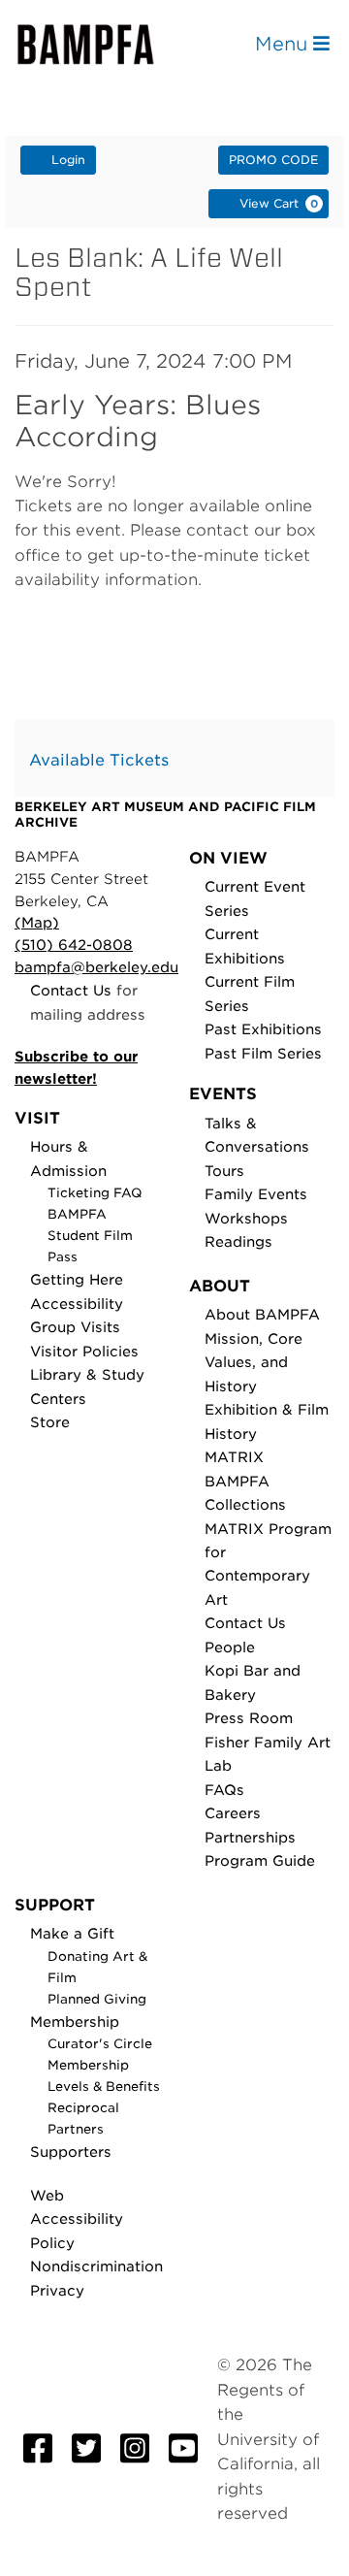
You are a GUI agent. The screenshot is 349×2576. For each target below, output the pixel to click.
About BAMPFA (262, 1314)
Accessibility (77, 1304)
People (230, 1647)
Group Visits (75, 1327)
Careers (233, 1813)
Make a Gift (72, 1933)
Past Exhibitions (263, 1029)
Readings (238, 1241)
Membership (75, 2022)
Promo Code (273, 160)
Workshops (246, 1218)
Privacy (57, 2290)
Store (50, 1422)
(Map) (37, 922)
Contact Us (71, 990)
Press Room (249, 1718)
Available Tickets (99, 760)
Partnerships (250, 1837)
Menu (284, 44)
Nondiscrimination (96, 2266)
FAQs (224, 1790)
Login (68, 160)
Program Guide (260, 1860)
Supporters (71, 2152)
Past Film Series (263, 1053)
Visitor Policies (84, 1351)
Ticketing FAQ (95, 1193)
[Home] (103, 44)
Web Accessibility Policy (77, 2219)
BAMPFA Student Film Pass (90, 1236)
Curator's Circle (100, 2044)
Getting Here (77, 1279)
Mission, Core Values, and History (254, 1362)
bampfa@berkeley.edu (96, 967)
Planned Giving (97, 1999)
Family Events (256, 1194)
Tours (224, 1171)
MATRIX (234, 1457)
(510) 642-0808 (74, 945)
